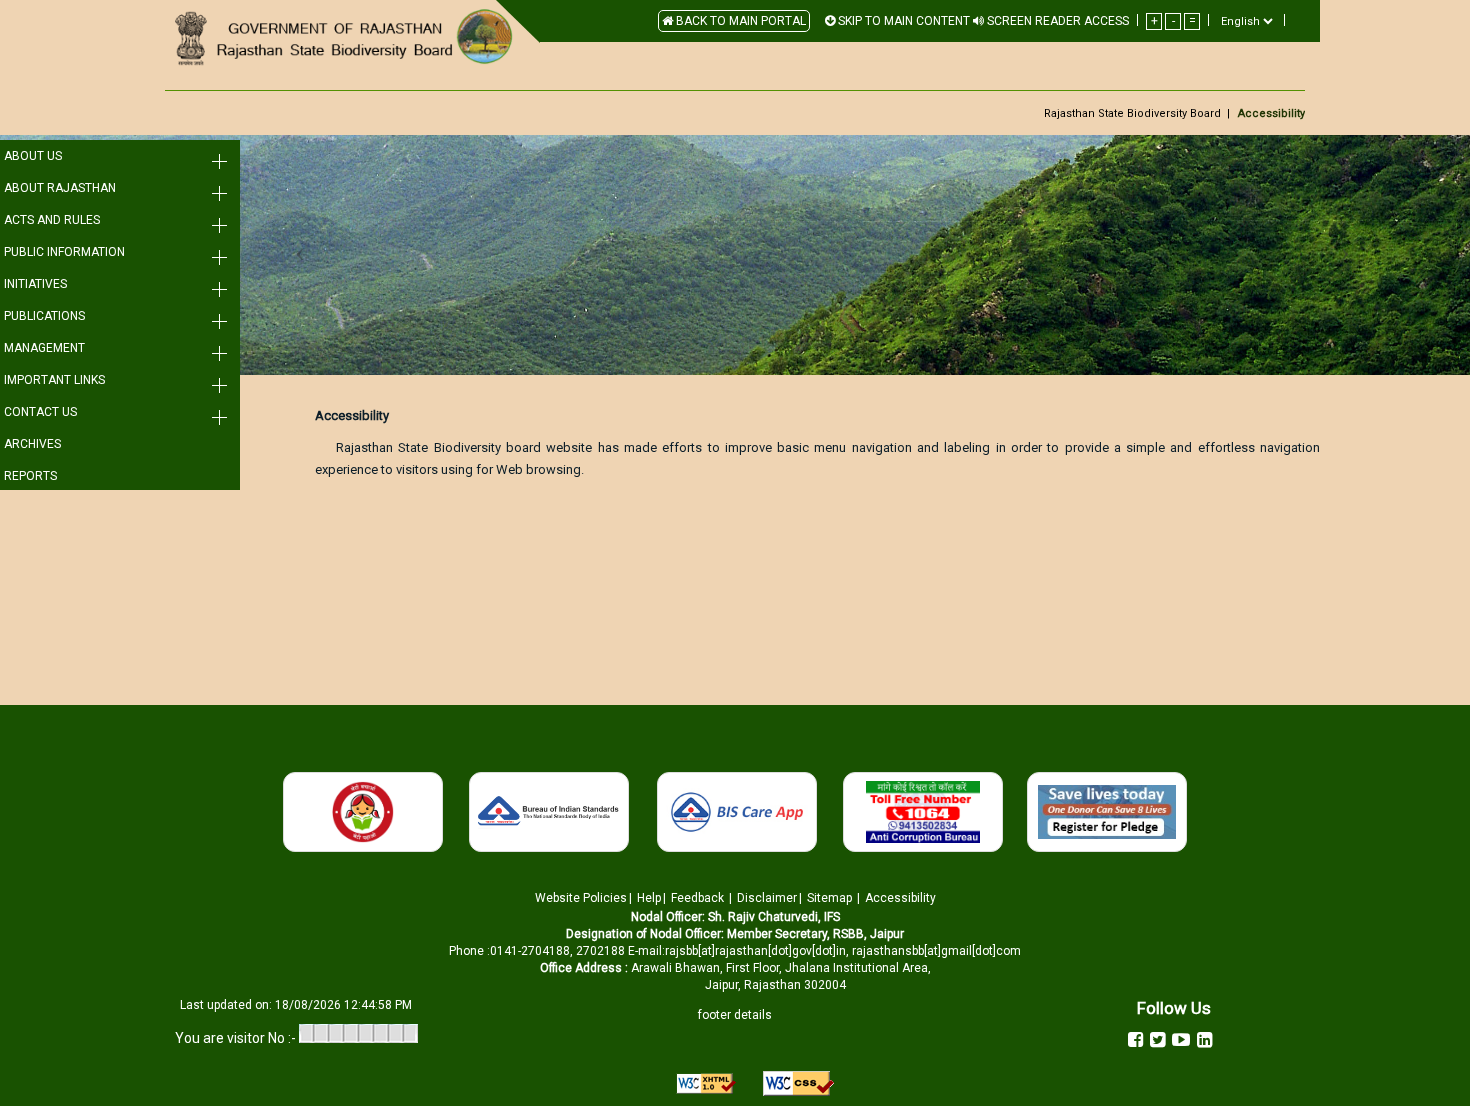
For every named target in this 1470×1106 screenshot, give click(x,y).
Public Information (64, 252)
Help (649, 898)
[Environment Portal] (345, 37)
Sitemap (831, 898)
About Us (33, 156)
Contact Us (40, 412)
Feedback (697, 898)
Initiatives (35, 284)
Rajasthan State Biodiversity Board (1132, 113)
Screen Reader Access (1056, 21)
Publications (44, 316)
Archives (32, 444)
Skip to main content (902, 21)
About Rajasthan (60, 188)
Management (44, 348)
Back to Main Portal (739, 21)
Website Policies (581, 898)
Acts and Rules (52, 220)
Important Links (54, 380)
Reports (30, 476)
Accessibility (900, 898)
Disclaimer (767, 898)
